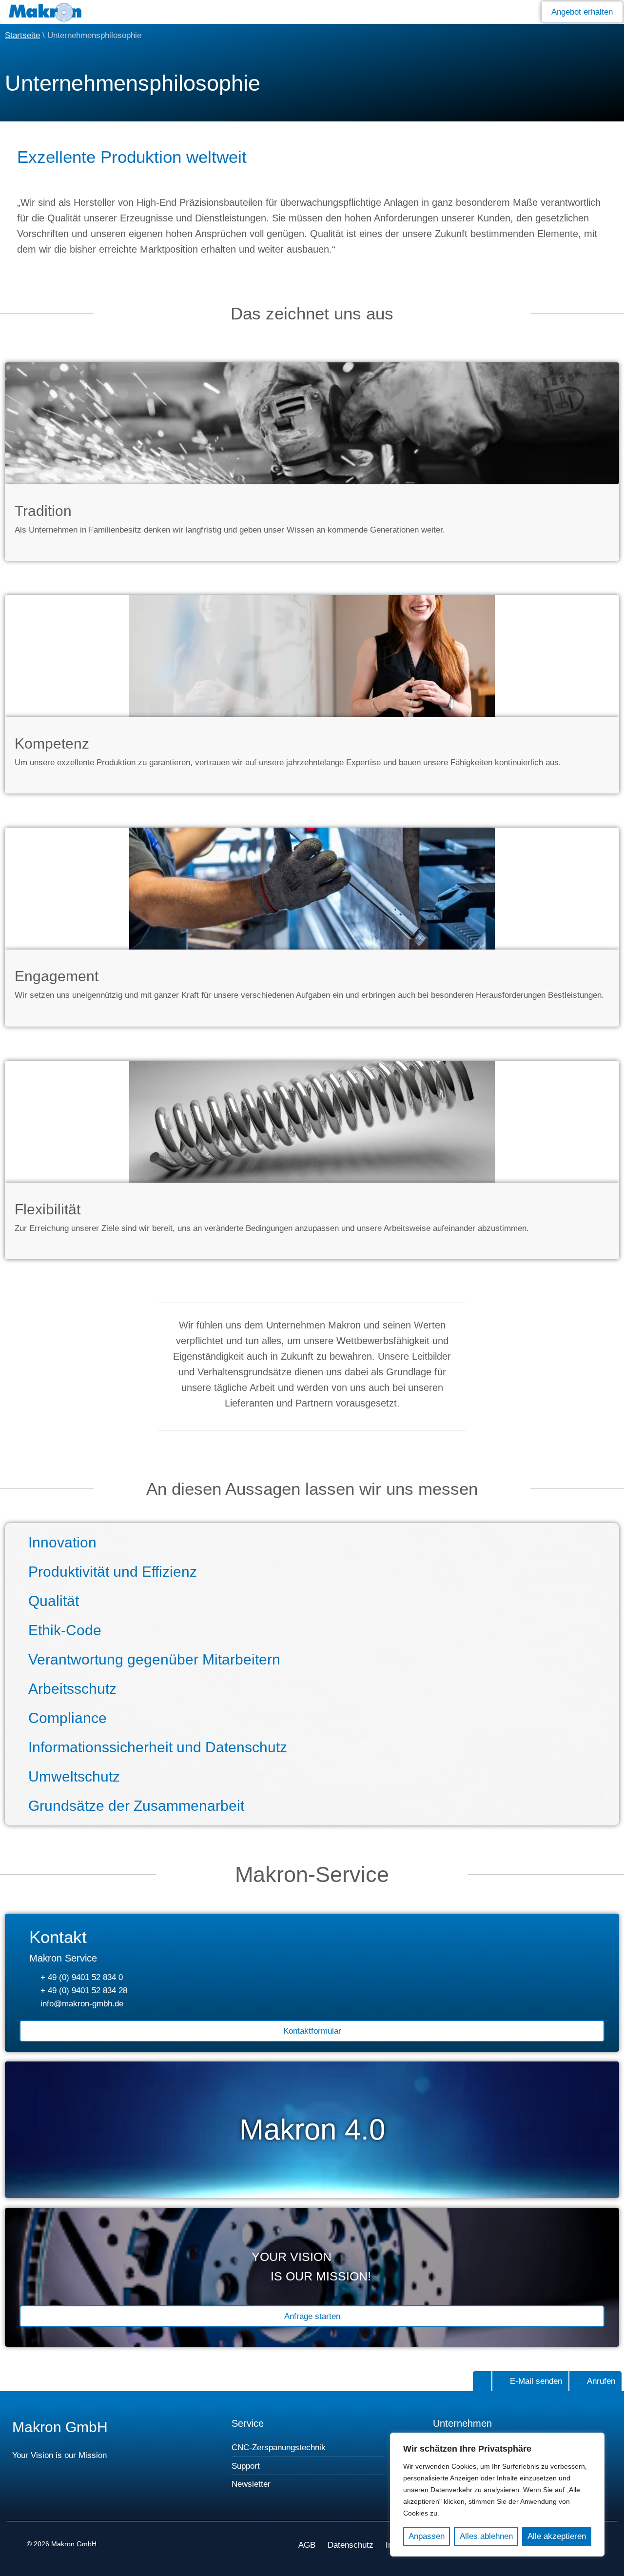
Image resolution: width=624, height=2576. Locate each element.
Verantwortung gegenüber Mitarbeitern (154, 1659)
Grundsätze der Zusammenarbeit (136, 1806)
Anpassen (427, 2536)
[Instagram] (69, 2500)
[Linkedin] (99, 2500)
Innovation (62, 1542)
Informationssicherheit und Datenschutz (158, 1747)
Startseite (22, 35)
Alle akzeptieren (557, 2536)
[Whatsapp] (157, 2500)
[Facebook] (40, 2500)
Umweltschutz (74, 1776)
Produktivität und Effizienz (113, 1572)
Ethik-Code (65, 1630)
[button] (517, 11)
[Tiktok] (128, 2500)
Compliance (68, 1718)
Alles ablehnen (486, 2536)
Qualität (54, 1601)
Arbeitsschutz (72, 1689)
